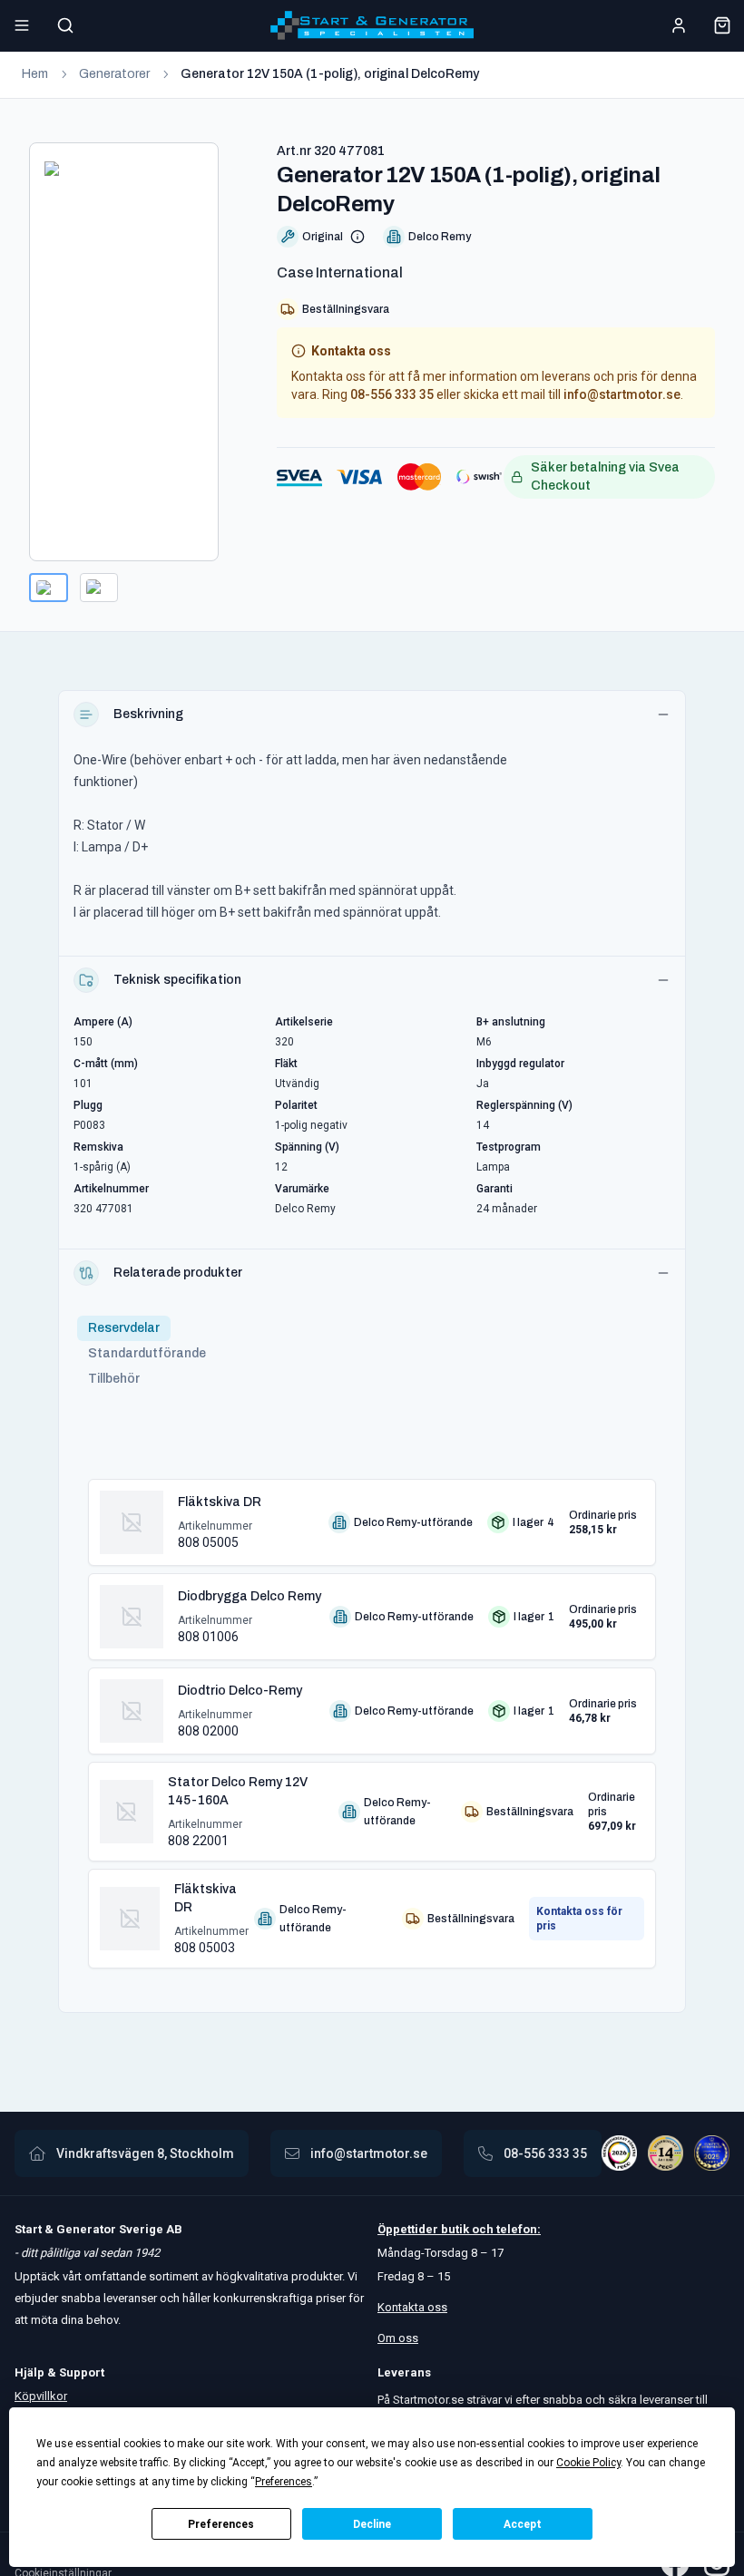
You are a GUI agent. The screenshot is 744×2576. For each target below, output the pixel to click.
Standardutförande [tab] (147, 1353)
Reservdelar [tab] (124, 1328)
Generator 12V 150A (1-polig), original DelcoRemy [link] (330, 74)
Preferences (221, 2524)
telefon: (517, 2229)
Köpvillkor (41, 2396)
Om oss (398, 2338)
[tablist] (147, 1354)
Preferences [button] (284, 2482)
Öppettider (409, 2229)
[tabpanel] (372, 1716)
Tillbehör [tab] (114, 1379)
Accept (523, 2524)
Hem (35, 74)
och (481, 2229)
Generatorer (114, 74)
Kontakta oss (412, 2307)
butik (455, 2229)
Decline (372, 2524)
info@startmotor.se (622, 394)
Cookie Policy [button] (588, 2463)
